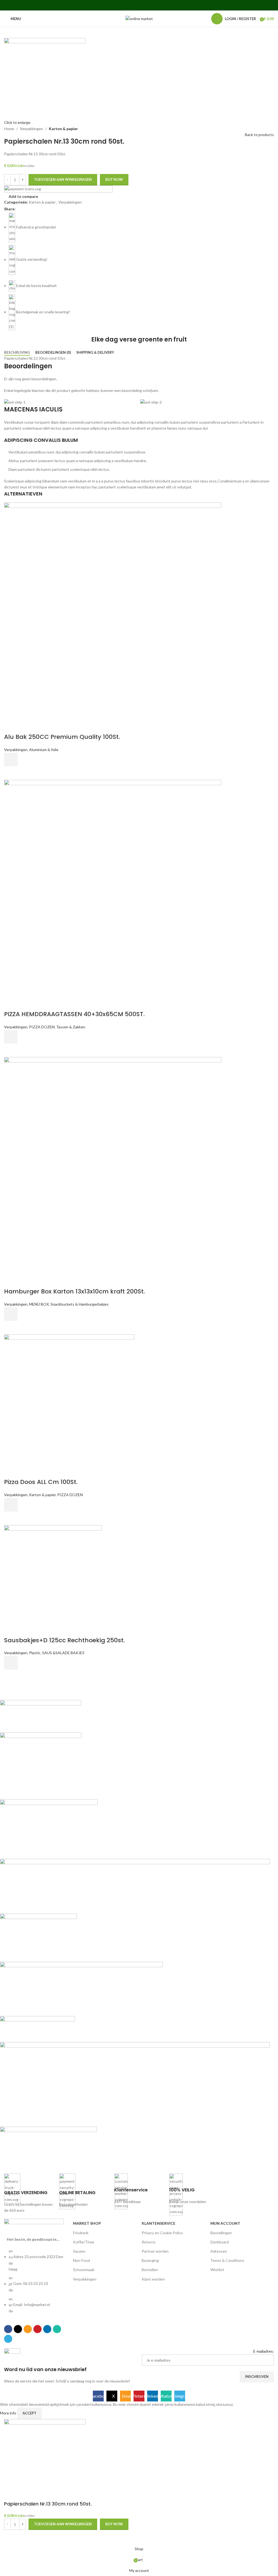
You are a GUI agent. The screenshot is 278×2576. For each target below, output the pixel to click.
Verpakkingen (31, 129)
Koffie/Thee (84, 2242)
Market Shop (87, 2223)
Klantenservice (159, 2223)
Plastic (35, 1653)
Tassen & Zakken (71, 1027)
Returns (149, 2242)
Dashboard (220, 2242)
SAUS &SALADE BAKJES (63, 1653)
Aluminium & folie (44, 750)
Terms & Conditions (227, 2260)
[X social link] (125, 5)
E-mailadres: (264, 2351)
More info (9, 2413)
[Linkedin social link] (146, 5)
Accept (29, 2413)
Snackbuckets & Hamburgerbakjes (80, 1304)
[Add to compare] (11, 726)
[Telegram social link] (159, 5)
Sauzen (79, 2251)
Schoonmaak (84, 2270)
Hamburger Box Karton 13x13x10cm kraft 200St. (75, 1291)
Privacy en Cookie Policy (162, 2233)
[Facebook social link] (118, 5)
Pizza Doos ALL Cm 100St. (41, 1482)
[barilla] (135, 1932)
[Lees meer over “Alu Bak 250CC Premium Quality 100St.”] (11, 759)
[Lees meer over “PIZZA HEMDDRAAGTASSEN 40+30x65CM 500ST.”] (11, 1037)
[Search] (204, 19)
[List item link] (36, 2284)
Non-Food (81, 2260)
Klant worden (153, 2279)
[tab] (17, 353)
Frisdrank (81, 2233)
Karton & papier (63, 129)
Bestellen (150, 2270)
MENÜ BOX (39, 1304)
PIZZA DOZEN (42, 1027)
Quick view (11, 773)
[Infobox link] (29, 2193)
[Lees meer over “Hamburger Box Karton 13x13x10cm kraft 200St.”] (11, 1314)
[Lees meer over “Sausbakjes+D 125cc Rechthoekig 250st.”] (11, 1663)
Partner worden (155, 2251)
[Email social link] (132, 5)
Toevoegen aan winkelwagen (63, 179)
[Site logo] (139, 18)
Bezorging (150, 2260)
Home (9, 129)
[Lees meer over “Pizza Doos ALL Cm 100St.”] (11, 1505)
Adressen (219, 2251)
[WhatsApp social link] (153, 5)
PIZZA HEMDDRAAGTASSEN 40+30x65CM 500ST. (74, 1014)
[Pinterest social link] (139, 5)
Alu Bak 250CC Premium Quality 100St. (62, 737)
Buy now (114, 179)
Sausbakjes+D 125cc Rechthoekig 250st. (64, 1640)
